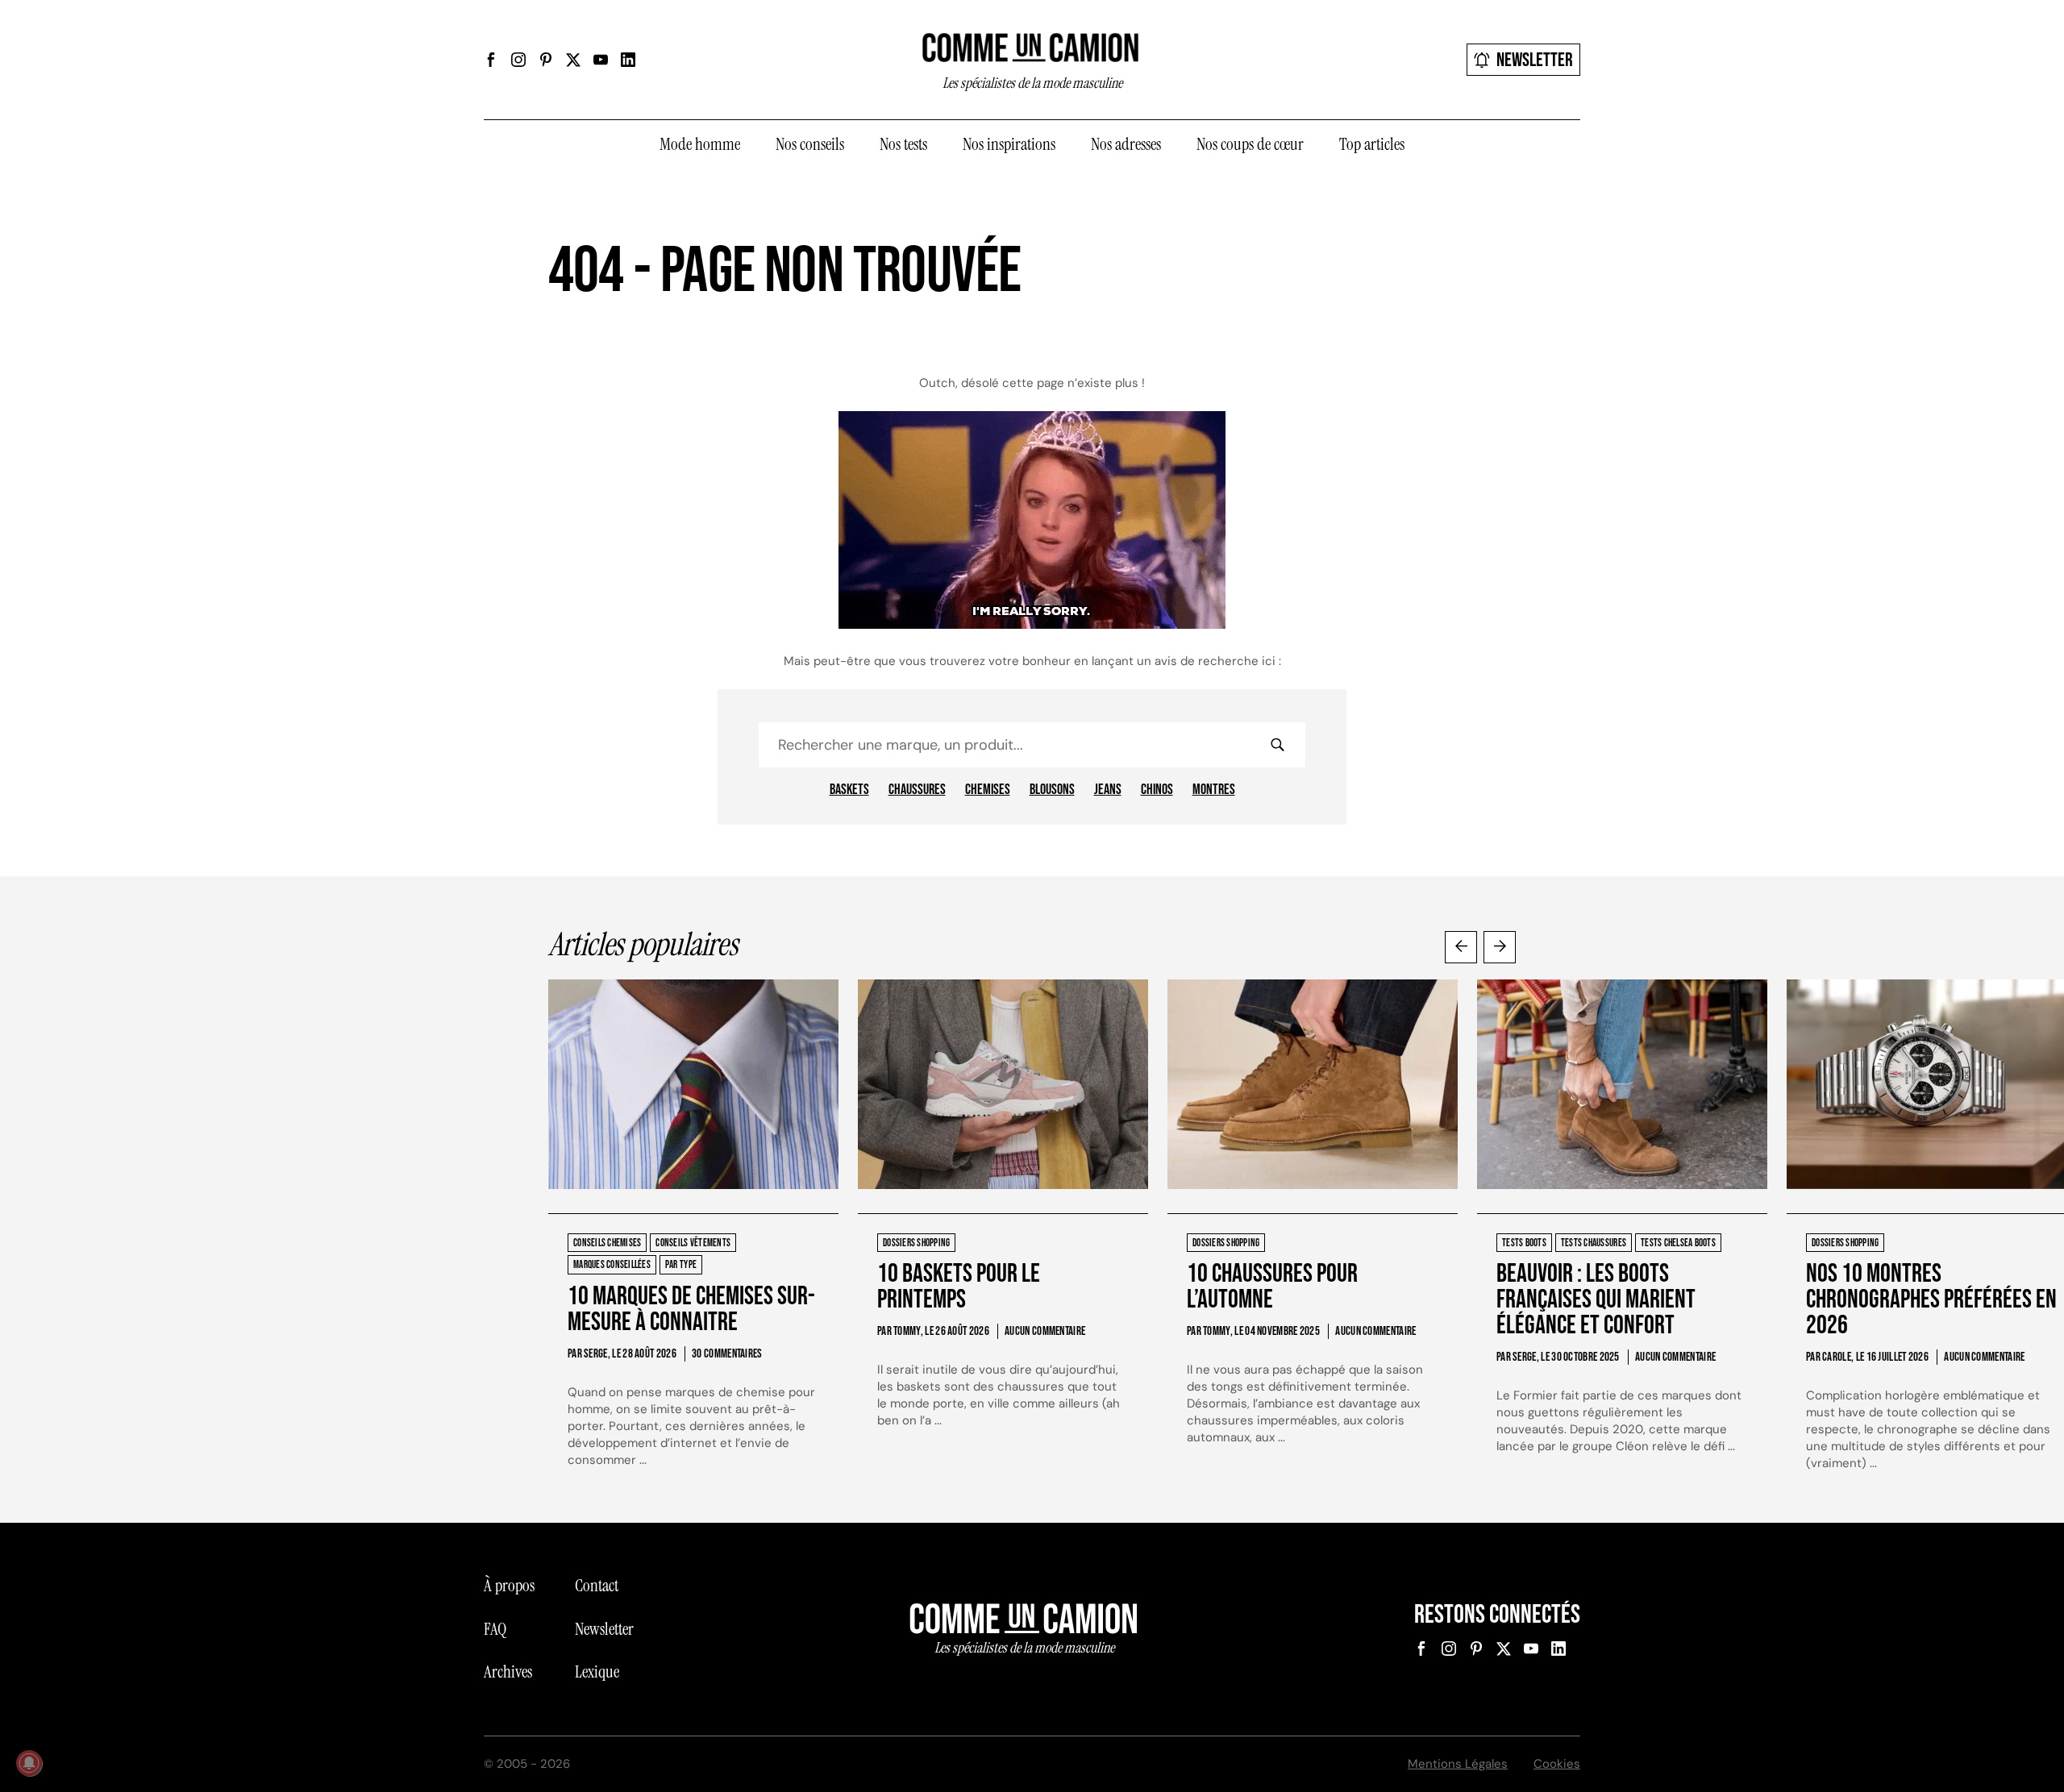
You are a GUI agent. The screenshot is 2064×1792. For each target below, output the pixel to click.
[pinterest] (546, 60)
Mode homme (700, 144)
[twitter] (573, 60)
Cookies (1557, 1764)
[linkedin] (628, 60)
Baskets (849, 790)
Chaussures (917, 790)
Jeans (1108, 790)
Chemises (988, 790)
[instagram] (518, 60)
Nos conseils (810, 144)
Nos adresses (1126, 144)
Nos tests (903, 144)
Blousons (1052, 790)
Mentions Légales (1458, 1764)
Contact (597, 1586)
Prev (1461, 947)
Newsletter (1535, 60)
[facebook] (491, 60)
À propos (509, 1586)
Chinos (1157, 790)
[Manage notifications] (29, 1763)
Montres (1214, 790)
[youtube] (601, 60)
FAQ (495, 1629)
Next (1500, 947)
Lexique (597, 1672)
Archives (508, 1672)
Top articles (1372, 144)
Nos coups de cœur (1250, 144)
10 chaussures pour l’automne (1272, 1287)
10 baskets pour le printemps (959, 1287)
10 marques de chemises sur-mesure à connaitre (691, 1310)
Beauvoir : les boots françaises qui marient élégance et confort (1596, 1300)
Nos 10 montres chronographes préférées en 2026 (1931, 1300)
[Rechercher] (1277, 745)
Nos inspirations (1009, 144)
